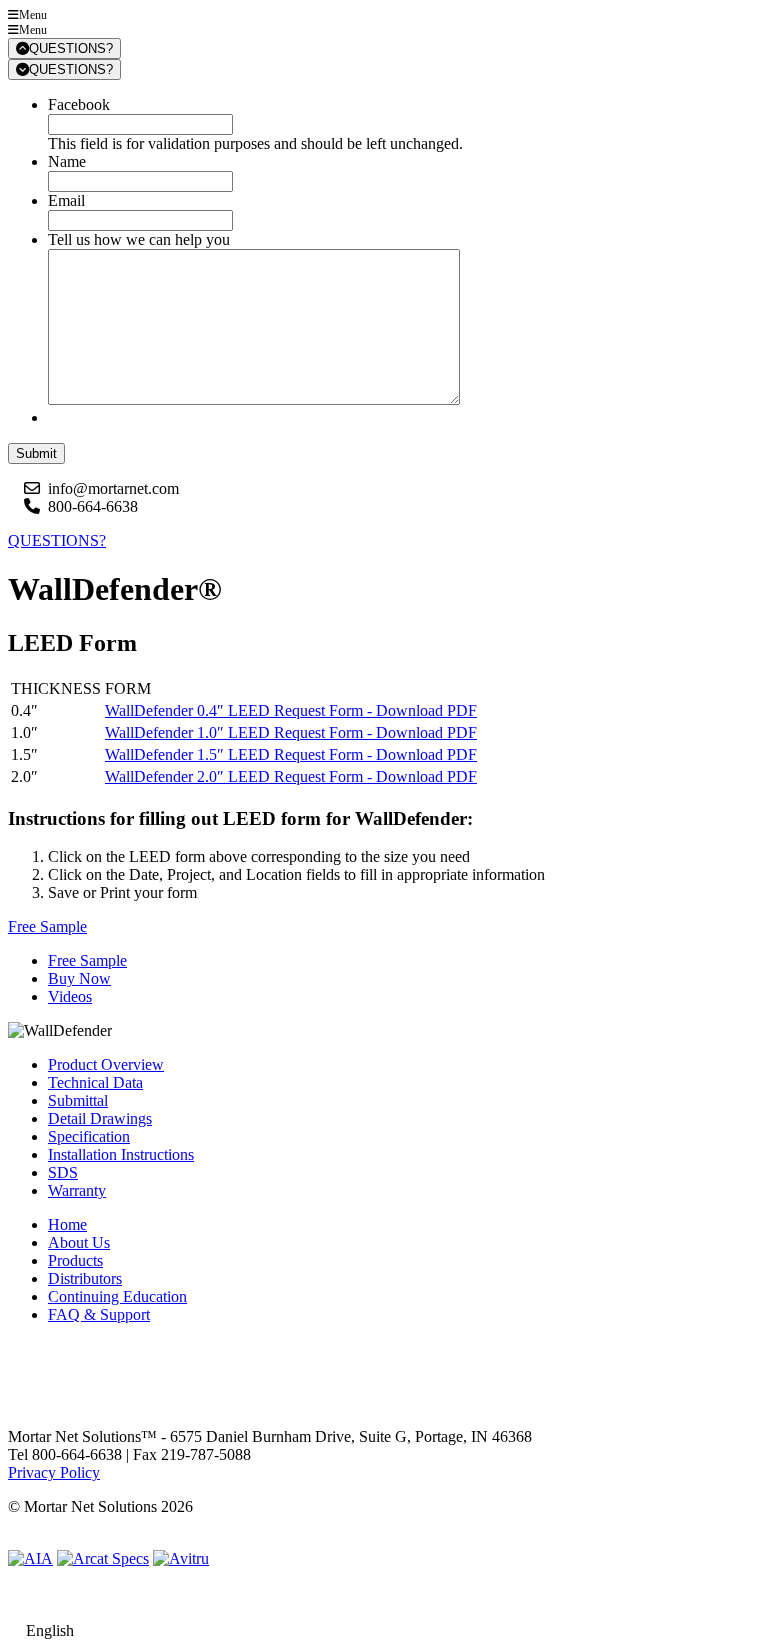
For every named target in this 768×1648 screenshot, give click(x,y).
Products (75, 1260)
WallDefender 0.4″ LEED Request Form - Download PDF (291, 710)
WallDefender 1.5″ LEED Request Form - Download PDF (291, 754)
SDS (63, 1172)
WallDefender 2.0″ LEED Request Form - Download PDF (291, 776)
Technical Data (95, 1082)
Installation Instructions (121, 1154)
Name (67, 161)
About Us (79, 1242)
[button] (47, 926)
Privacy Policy (54, 1472)
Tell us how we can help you (139, 239)
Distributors (85, 1278)
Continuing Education (117, 1296)
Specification (89, 1136)
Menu (33, 15)
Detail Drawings (100, 1118)
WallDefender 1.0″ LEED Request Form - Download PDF (291, 732)
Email (66, 200)
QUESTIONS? (71, 48)
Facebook (79, 104)
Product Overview (106, 1064)
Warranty (77, 1190)
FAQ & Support (99, 1314)
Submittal (78, 1100)
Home (67, 1224)
